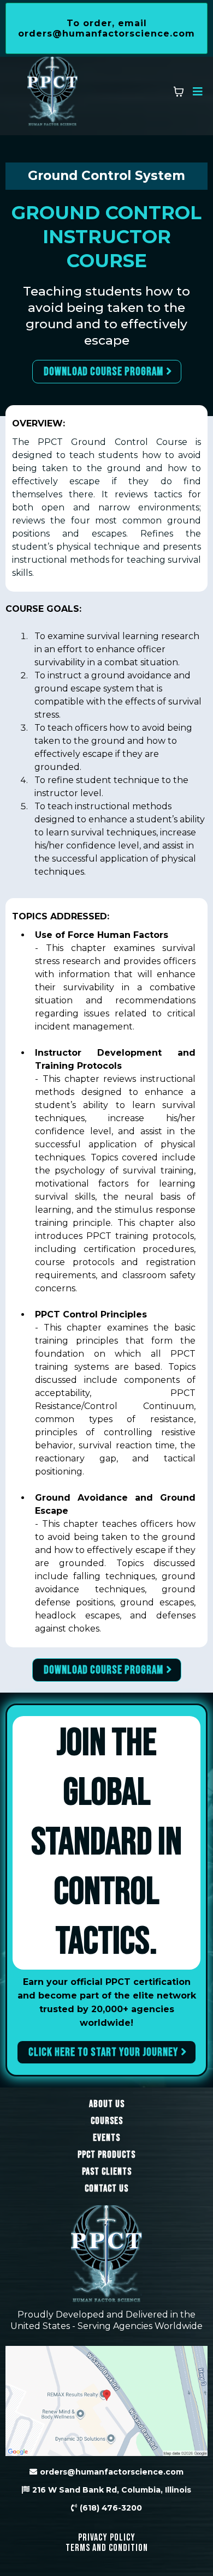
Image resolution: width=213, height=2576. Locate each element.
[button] (196, 92)
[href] (106, 2401)
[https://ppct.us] (52, 92)
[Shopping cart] (179, 92)
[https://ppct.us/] (106, 2255)
